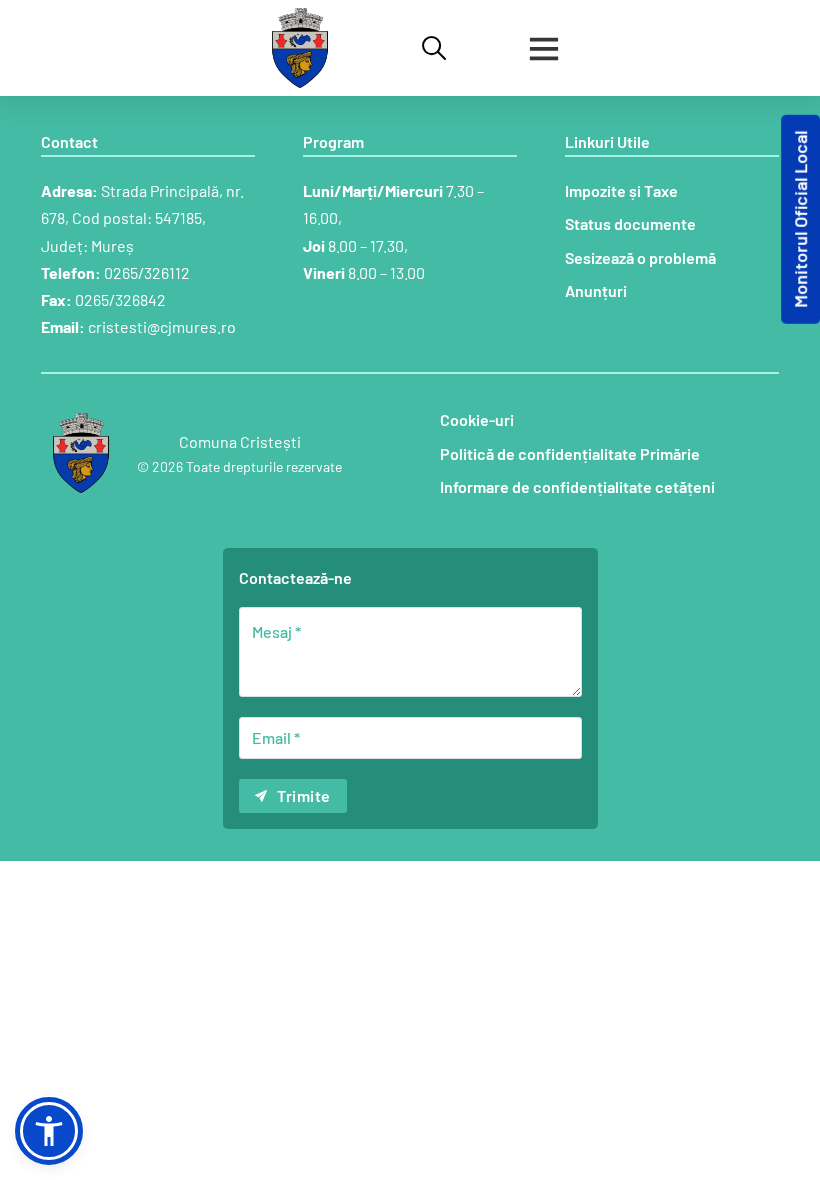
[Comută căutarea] (434, 48)
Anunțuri (596, 290)
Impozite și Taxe (621, 190)
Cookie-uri (477, 419)
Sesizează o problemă (640, 257)
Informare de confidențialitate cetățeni (577, 486)
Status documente (630, 223)
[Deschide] (544, 48)
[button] (49, 1131)
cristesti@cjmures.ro (162, 326)
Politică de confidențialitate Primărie (570, 453)
